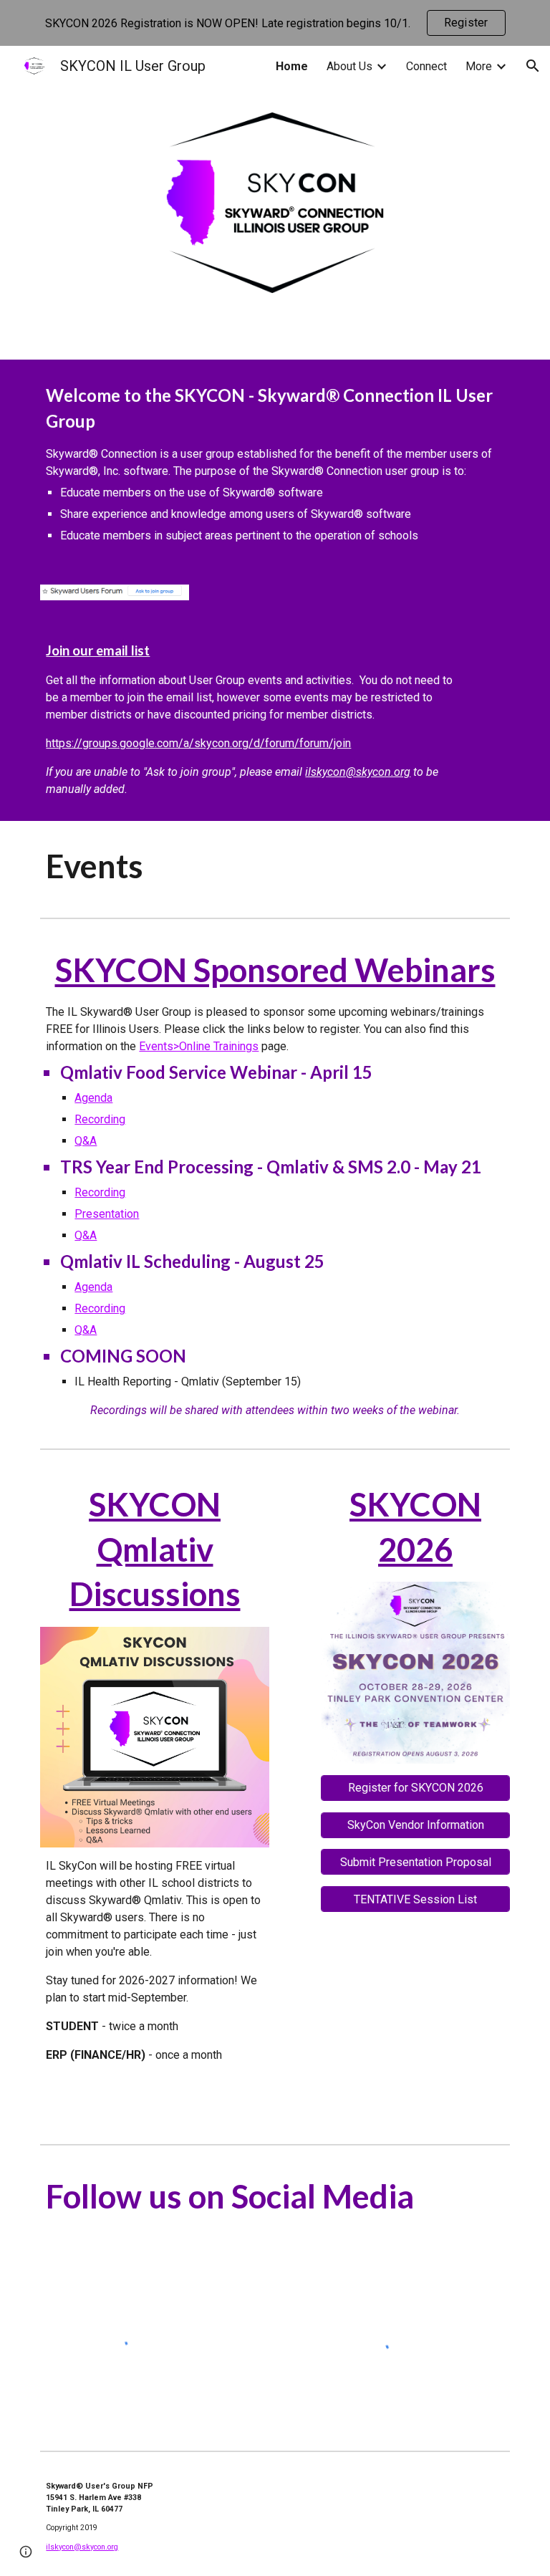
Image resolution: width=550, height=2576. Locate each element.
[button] (533, 66)
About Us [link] (349, 66)
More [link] (479, 66)
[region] (275, 23)
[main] (275, 463)
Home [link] (292, 66)
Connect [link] (426, 66)
